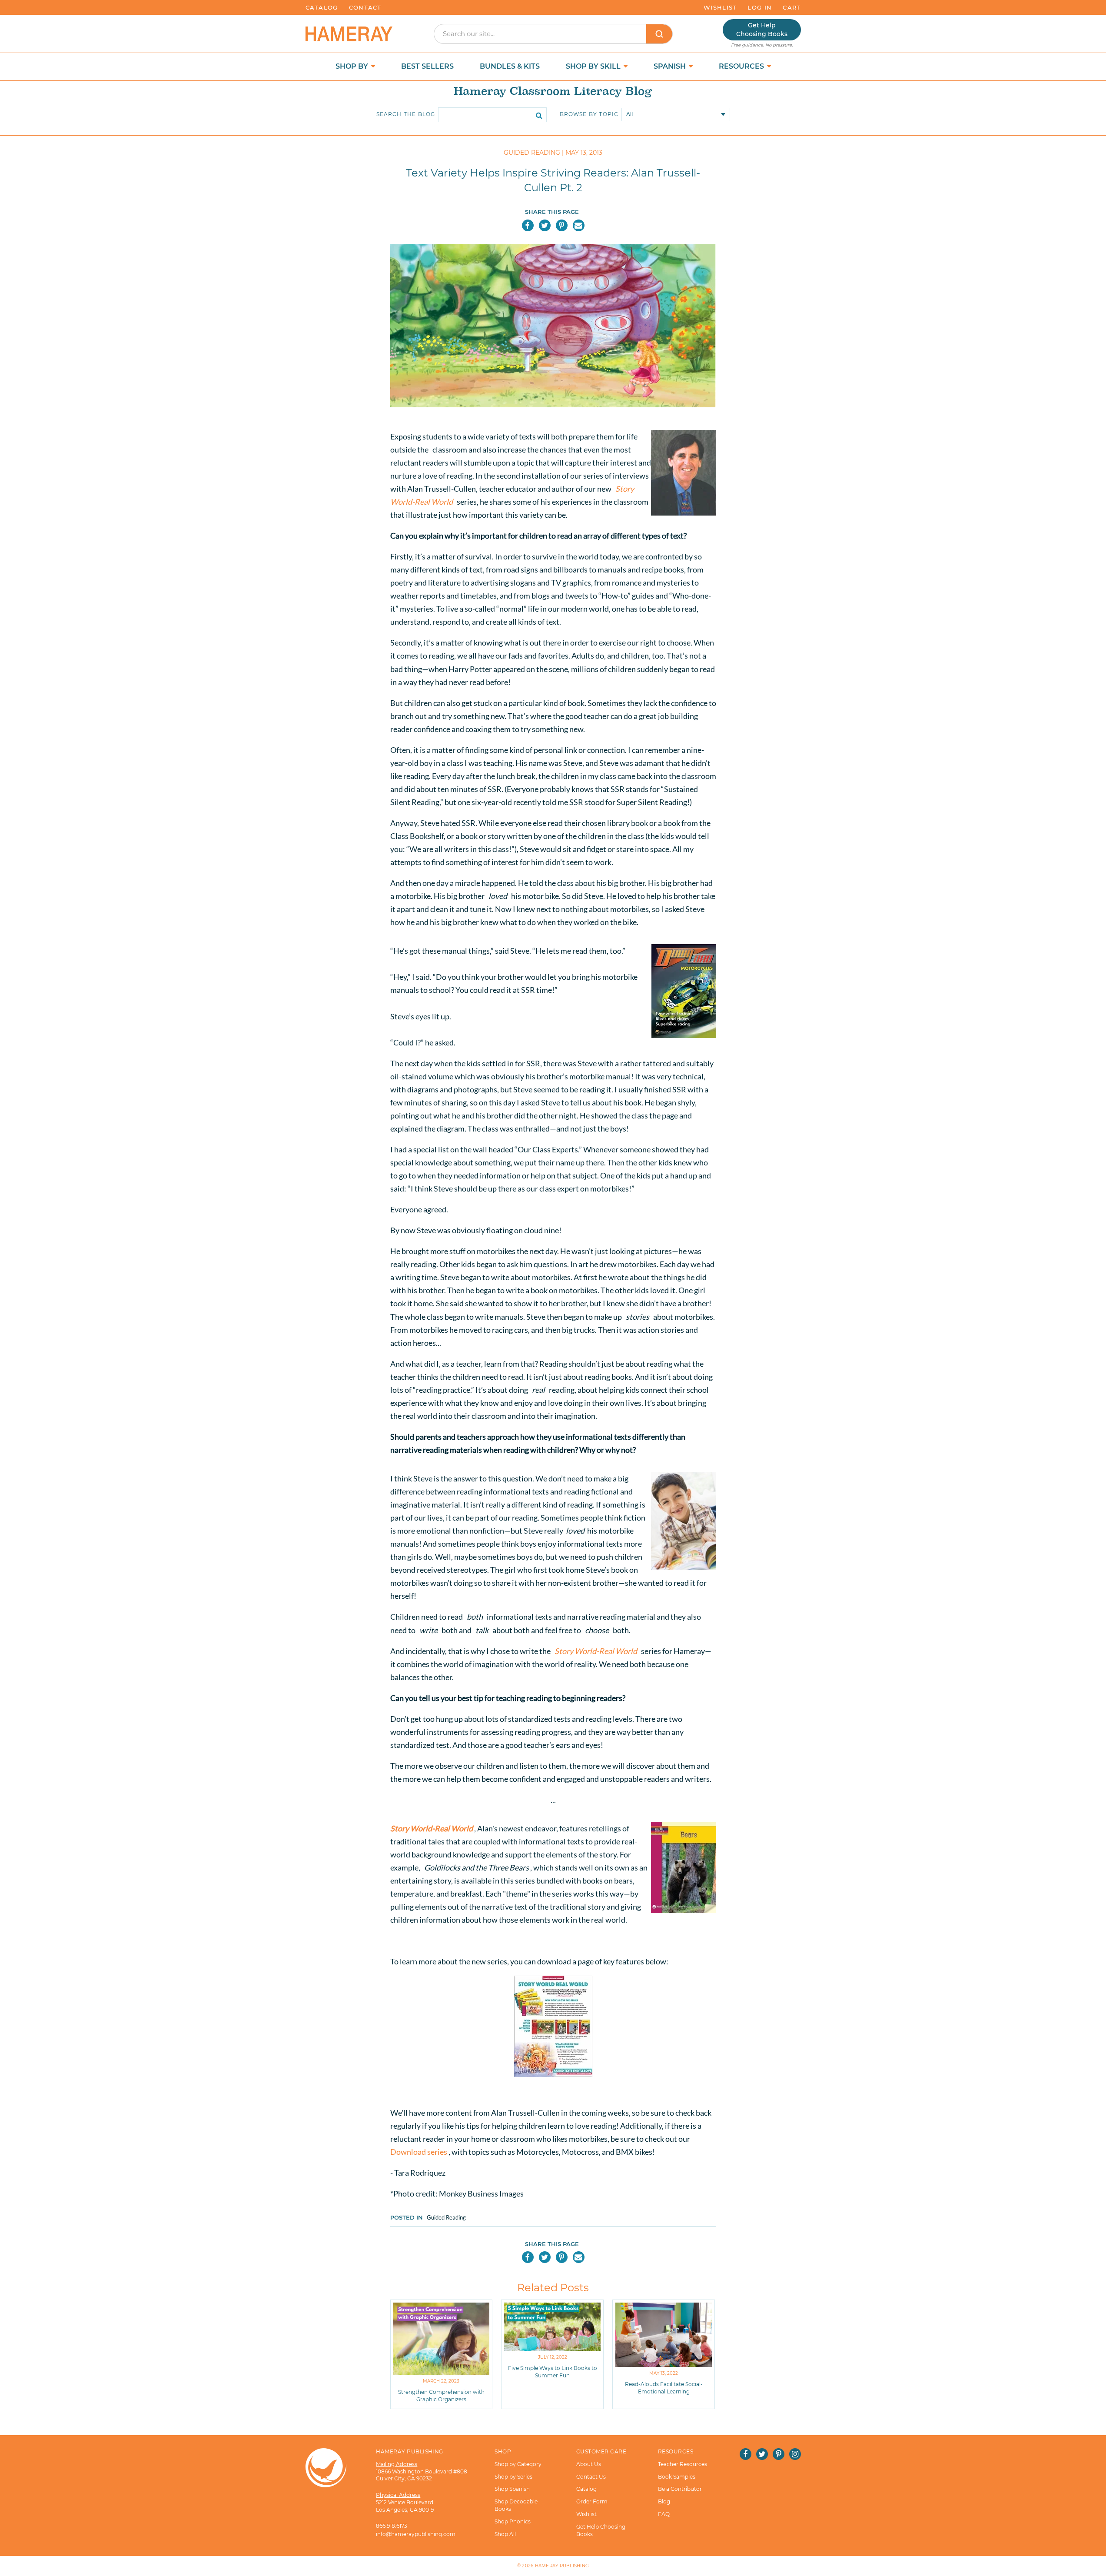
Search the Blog (406, 114)
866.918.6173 (392, 2526)
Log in (760, 7)
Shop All (505, 2534)
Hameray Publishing (562, 2566)
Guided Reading (446, 2217)
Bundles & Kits (510, 66)
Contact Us (591, 2477)
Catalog (322, 7)
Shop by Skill (594, 66)
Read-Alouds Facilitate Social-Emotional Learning (664, 2388)
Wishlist (720, 7)
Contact (365, 7)
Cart (792, 7)
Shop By (353, 66)
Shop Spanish (512, 2489)
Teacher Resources (683, 2464)
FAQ (664, 2514)
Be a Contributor (680, 2489)
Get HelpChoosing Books (762, 30)
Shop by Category (518, 2464)
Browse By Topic (589, 114)
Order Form (592, 2501)
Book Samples (677, 2477)
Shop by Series (513, 2477)
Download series (419, 2152)
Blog (664, 2501)
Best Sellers (427, 66)
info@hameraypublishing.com (416, 2534)
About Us (589, 2464)
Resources (742, 66)
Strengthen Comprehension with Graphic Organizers (441, 2396)
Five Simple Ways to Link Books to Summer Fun (553, 2372)
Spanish (671, 66)
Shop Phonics (513, 2521)
